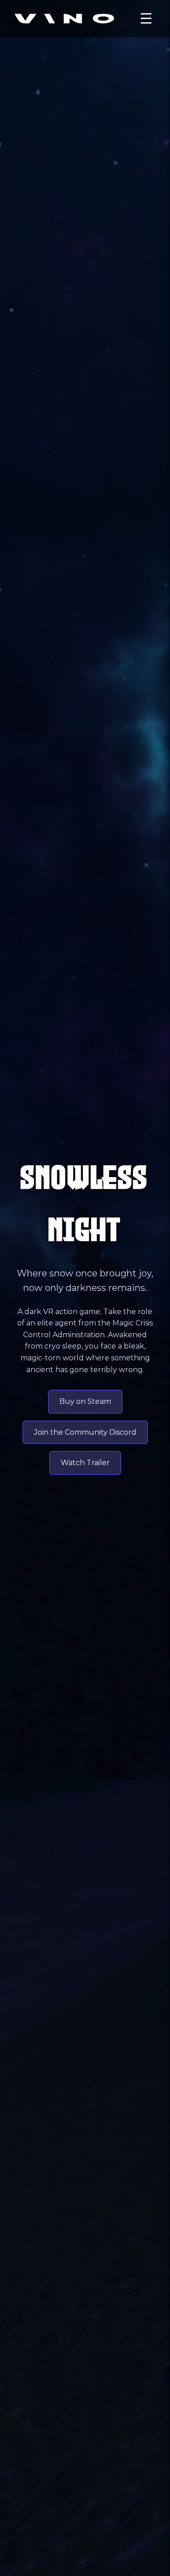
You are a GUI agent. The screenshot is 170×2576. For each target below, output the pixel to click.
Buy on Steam (85, 1401)
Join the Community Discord (85, 1432)
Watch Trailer (85, 1463)
